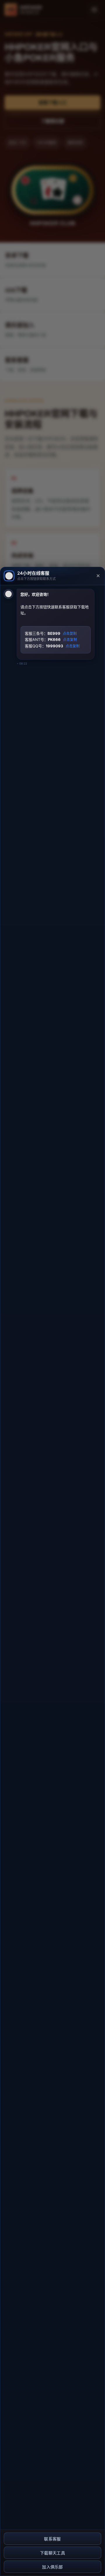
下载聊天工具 (52, 2553)
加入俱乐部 (52, 2567)
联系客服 (52, 2539)
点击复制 (70, 634)
